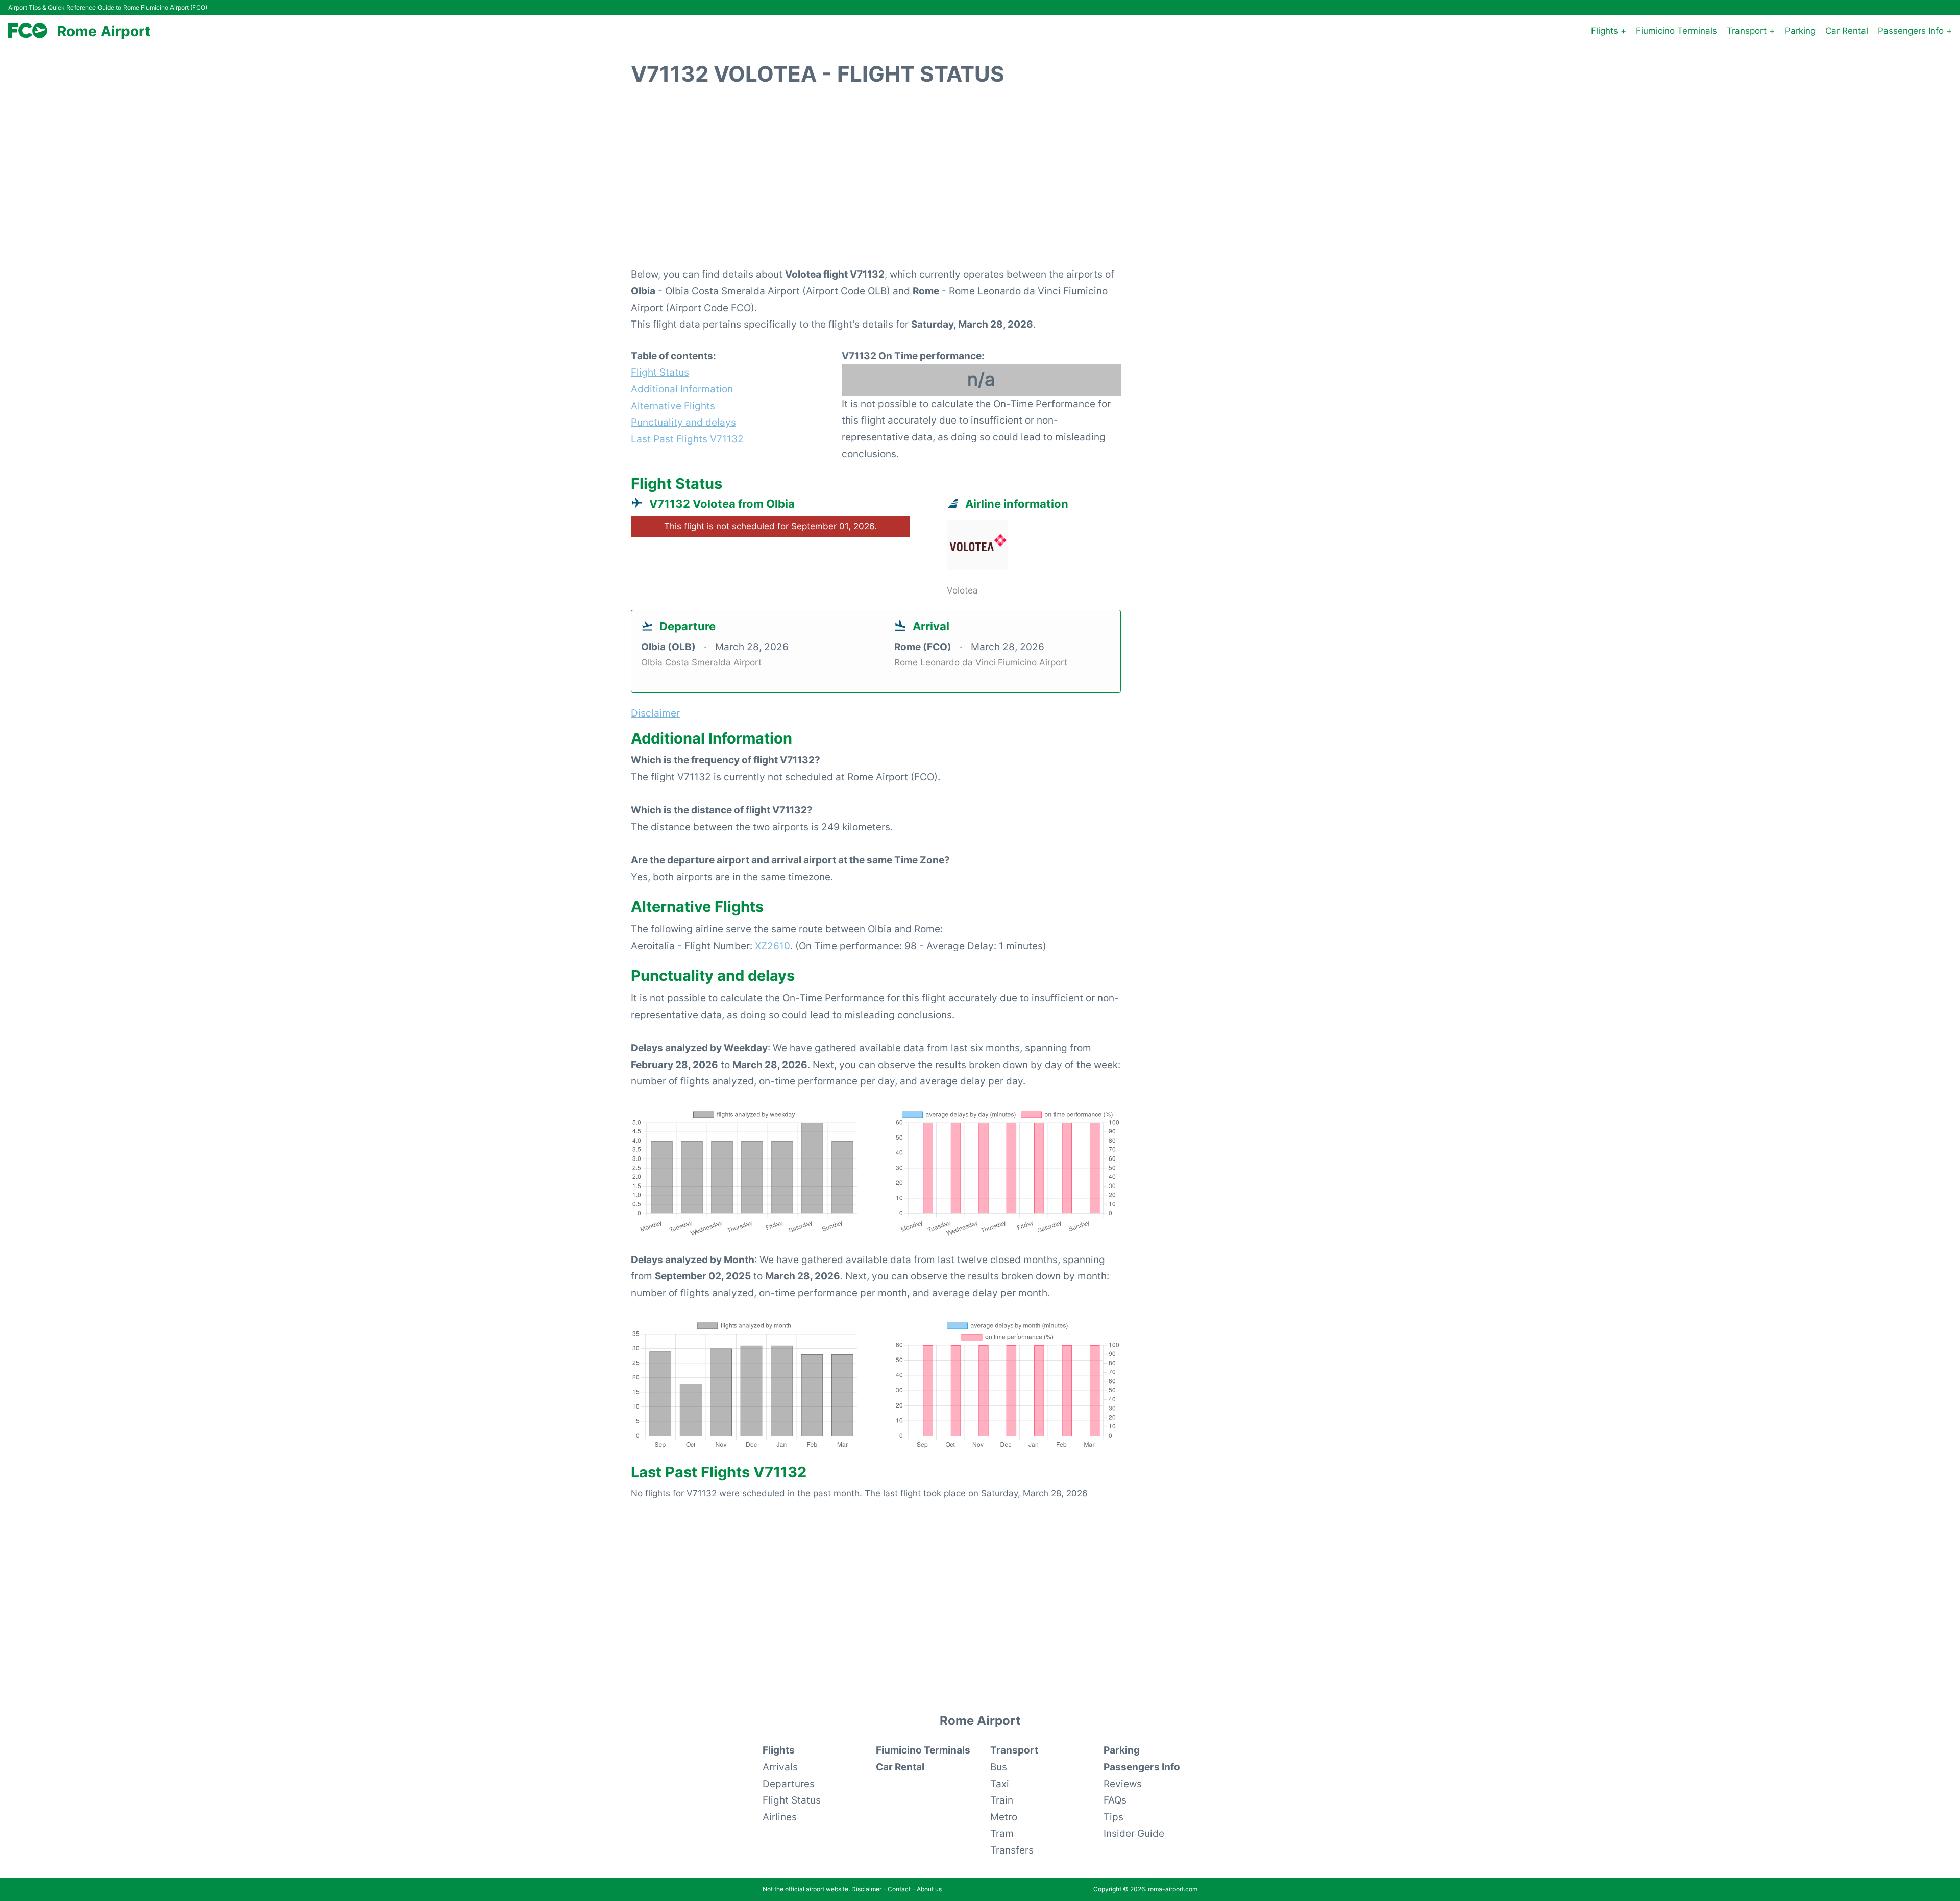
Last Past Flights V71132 (687, 439)
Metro (1004, 1817)
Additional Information (682, 389)
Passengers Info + (1915, 31)
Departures (789, 1784)
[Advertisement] (980, 182)
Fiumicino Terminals (1676, 31)
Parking (1800, 31)
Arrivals (780, 1767)
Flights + (1609, 31)
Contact (899, 1889)
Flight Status (660, 372)
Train (1002, 1800)
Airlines (780, 1817)
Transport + (1751, 31)
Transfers (1012, 1850)
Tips (1113, 1817)
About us (929, 1889)
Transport (1014, 1750)
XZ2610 (773, 946)
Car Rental (1847, 31)
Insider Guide (1134, 1833)
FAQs (1115, 1800)
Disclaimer (866, 1889)
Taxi (1000, 1784)
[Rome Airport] (28, 31)
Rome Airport (104, 31)
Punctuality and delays (683, 422)
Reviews (1123, 1784)
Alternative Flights (673, 406)
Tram (1002, 1833)
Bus (999, 1767)
